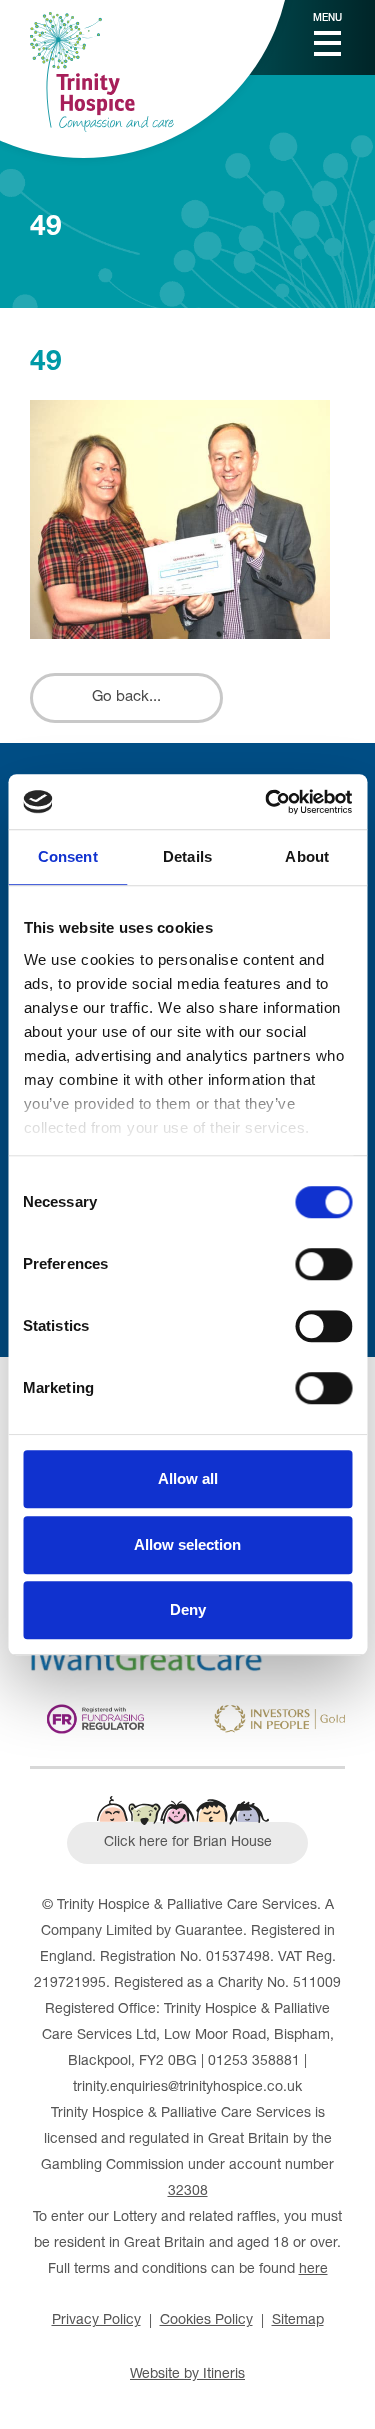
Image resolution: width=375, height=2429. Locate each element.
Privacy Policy (96, 2321)
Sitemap (298, 2321)
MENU (327, 19)
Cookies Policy (206, 2321)
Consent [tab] (68, 856)
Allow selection (187, 1544)
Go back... (126, 697)
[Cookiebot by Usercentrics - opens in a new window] (267, 802)
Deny (188, 1609)
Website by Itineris (187, 2375)
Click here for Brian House (188, 1843)
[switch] (323, 1264)
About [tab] (307, 856)
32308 (188, 2192)
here (313, 2270)
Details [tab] (187, 856)
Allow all (188, 1478)
